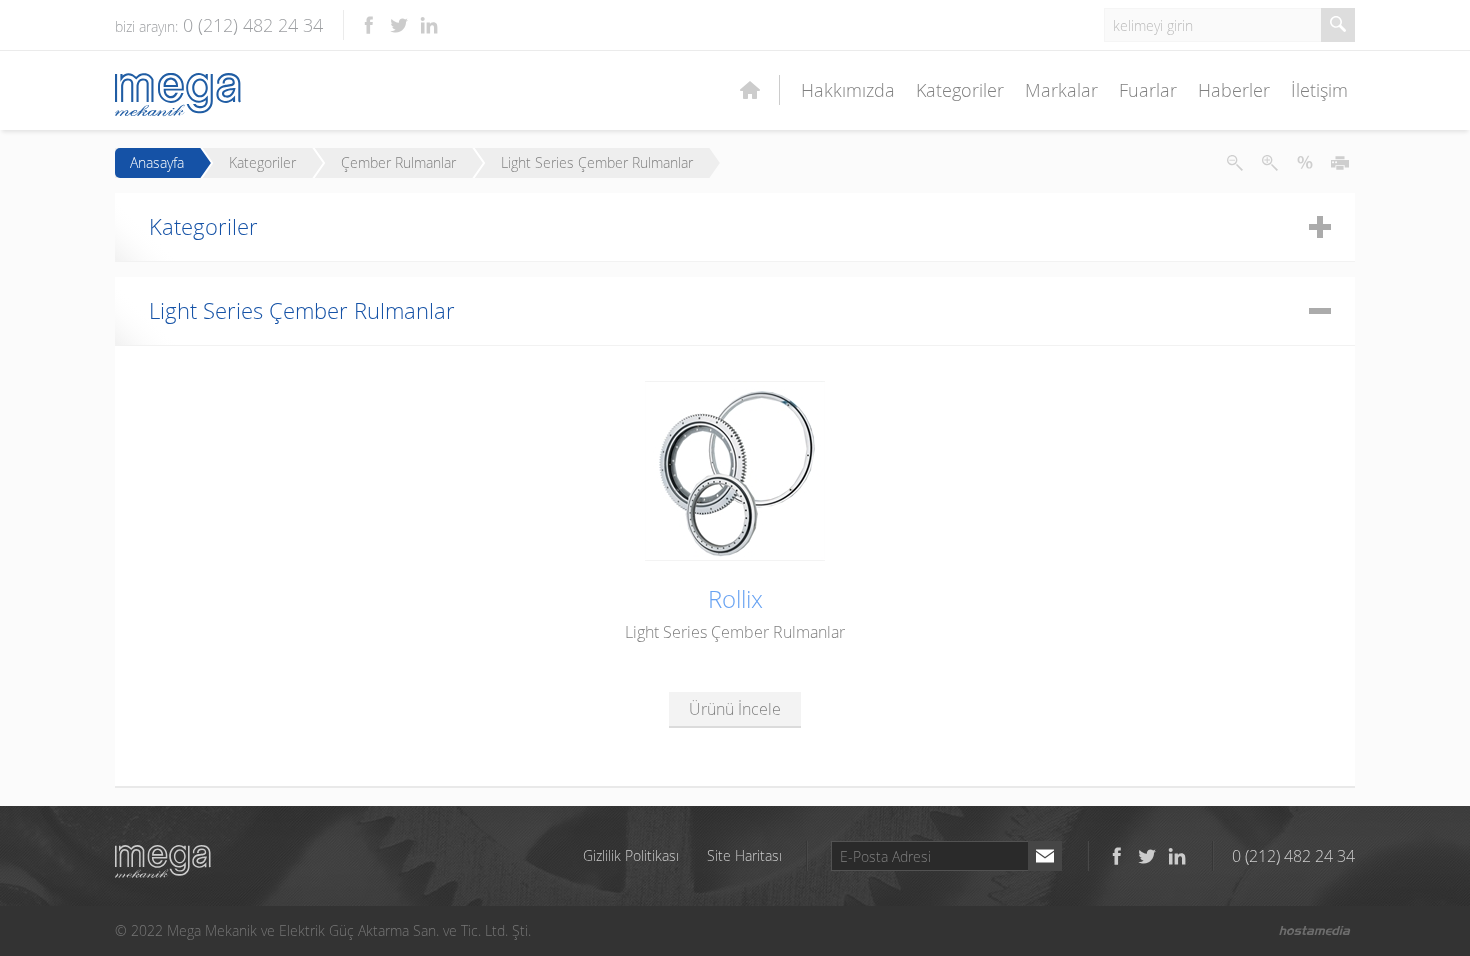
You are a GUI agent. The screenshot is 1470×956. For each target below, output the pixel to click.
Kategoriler (960, 90)
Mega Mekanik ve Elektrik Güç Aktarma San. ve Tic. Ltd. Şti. (163, 861)
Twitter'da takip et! (399, 25)
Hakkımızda (848, 90)
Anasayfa (157, 162)
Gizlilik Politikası (631, 855)
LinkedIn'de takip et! (429, 25)
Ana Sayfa (757, 90)
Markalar (1061, 90)
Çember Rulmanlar (398, 162)
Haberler (1234, 90)
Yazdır (1340, 163)
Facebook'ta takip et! (369, 25)
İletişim (1319, 90)
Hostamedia (1315, 931)
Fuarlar (1148, 90)
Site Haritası (744, 855)
